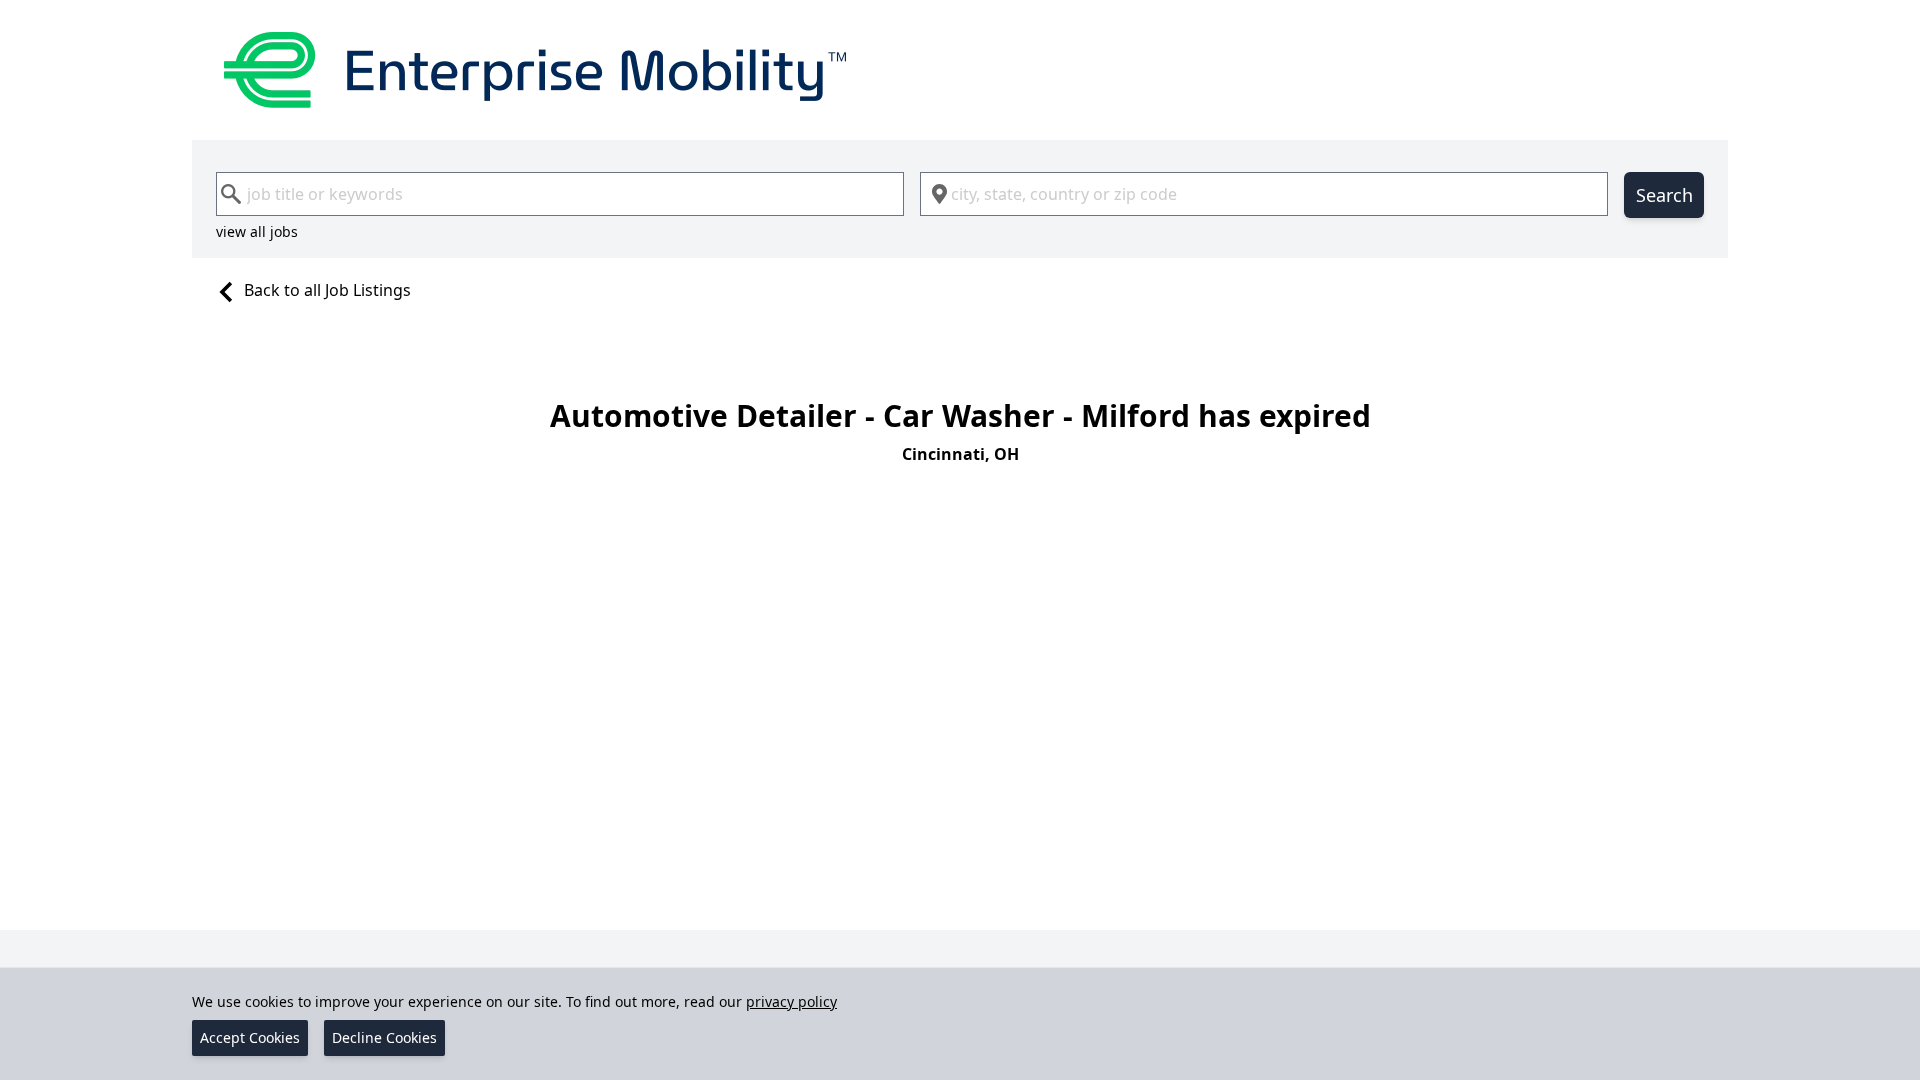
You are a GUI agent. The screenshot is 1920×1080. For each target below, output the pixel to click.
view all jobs (257, 231)
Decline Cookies (384, 1037)
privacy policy (791, 1001)
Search (1664, 195)
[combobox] (560, 194)
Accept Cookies (250, 1037)
